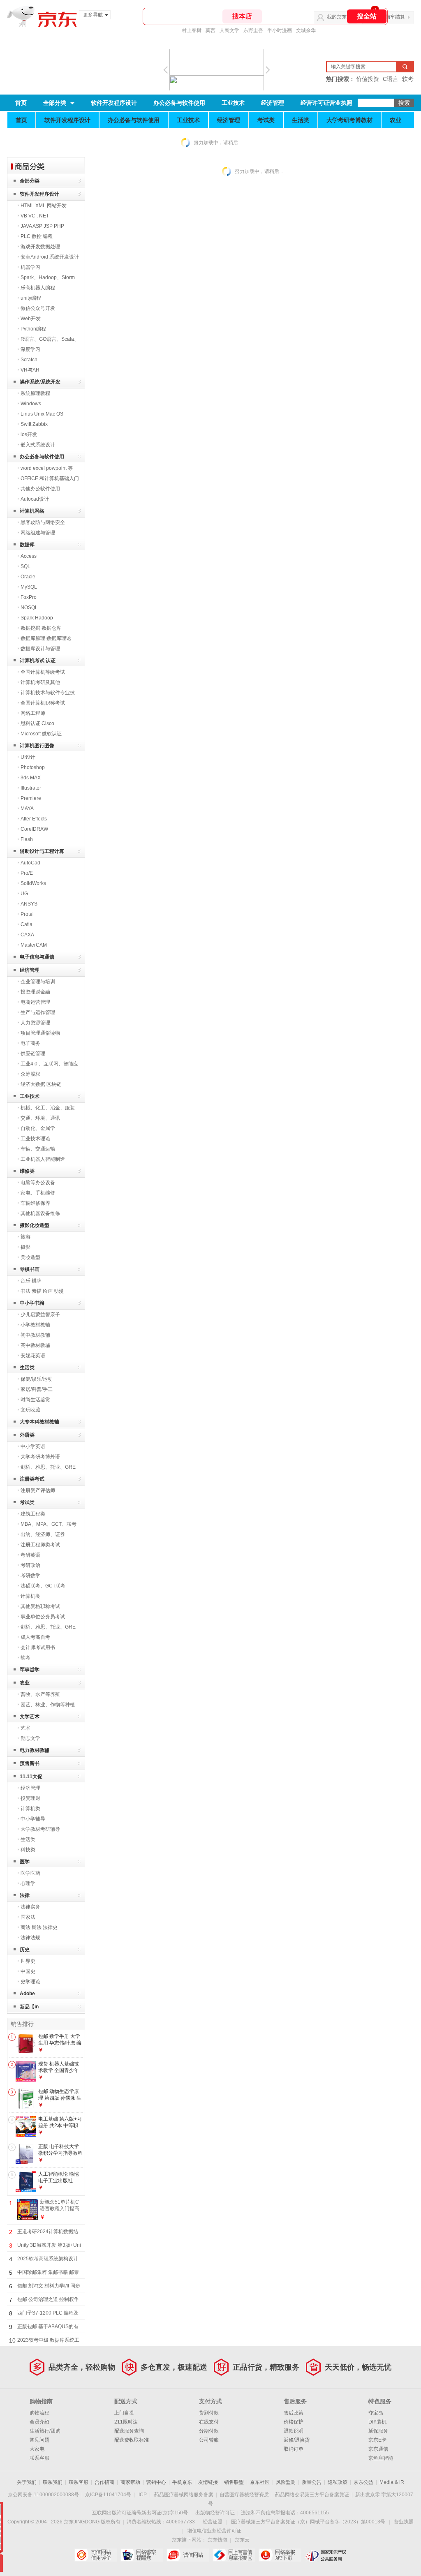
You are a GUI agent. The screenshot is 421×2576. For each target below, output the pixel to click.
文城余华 (306, 30)
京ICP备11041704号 (108, 2495)
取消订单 (294, 2449)
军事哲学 (30, 1670)
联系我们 (53, 2482)
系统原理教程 (35, 393)
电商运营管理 (35, 1002)
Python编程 (33, 329)
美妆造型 (30, 1257)
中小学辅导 (33, 1819)
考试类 (266, 120)
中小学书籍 (32, 1303)
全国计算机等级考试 (43, 672)
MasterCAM (34, 945)
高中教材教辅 (35, 1345)
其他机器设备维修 (40, 1213)
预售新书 (30, 1763)
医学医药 (30, 1873)
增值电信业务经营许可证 (214, 2531)
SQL (25, 566)
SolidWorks (33, 883)
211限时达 (126, 2422)
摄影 (25, 1247)
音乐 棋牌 (31, 1281)
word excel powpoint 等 (47, 468)
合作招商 (104, 2482)
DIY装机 (377, 2422)
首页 (21, 103)
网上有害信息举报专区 (234, 2555)
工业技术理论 (35, 1139)
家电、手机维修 (38, 1193)
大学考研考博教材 (349, 120)
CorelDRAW (34, 829)
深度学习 (30, 349)
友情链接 (208, 2482)
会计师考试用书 (38, 1647)
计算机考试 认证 (38, 661)
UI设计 (28, 757)
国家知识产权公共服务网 (326, 2555)
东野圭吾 (253, 30)
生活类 (301, 120)
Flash (27, 839)
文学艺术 (30, 1717)
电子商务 (30, 1043)
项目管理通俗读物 (40, 1033)
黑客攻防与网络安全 (43, 522)
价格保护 (294, 2422)
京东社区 (260, 2482)
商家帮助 (130, 2482)
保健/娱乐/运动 (37, 1379)
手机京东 (182, 2482)
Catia (27, 924)
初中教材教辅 (35, 1335)
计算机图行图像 (37, 746)
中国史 (28, 1971)
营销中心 (156, 2482)
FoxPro (29, 597)
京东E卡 (377, 2440)
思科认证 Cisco (37, 723)
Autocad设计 (35, 499)
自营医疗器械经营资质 (244, 2495)
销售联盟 (234, 2482)
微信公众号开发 (38, 308)
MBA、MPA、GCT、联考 (49, 1524)
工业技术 (233, 103)
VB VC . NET (35, 216)
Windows (31, 404)
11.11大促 (31, 1777)
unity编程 (31, 298)
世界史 (28, 1961)
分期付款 (209, 2431)
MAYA (27, 809)
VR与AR (30, 370)
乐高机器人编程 (38, 288)
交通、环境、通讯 (40, 1118)
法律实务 (30, 1907)
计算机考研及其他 (40, 682)
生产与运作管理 (38, 1012)
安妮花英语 (33, 1356)
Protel (27, 914)
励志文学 (30, 1738)
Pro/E (27, 873)
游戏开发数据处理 (40, 247)
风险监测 (286, 2482)
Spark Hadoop (37, 618)
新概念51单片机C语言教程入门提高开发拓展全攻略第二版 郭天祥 (60, 2212)
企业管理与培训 (38, 982)
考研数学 (30, 1576)
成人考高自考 (35, 1637)
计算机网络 (32, 511)
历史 (25, 1950)
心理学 (28, 1883)
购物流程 (39, 2413)
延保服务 (378, 2431)
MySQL (29, 587)
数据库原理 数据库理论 (46, 638)
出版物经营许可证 (215, 2513)
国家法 (28, 1917)
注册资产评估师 (38, 1490)
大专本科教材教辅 (39, 1422)
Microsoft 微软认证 (41, 734)
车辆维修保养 (35, 1203)
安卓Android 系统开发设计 (50, 257)
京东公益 (363, 2482)
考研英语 (30, 1555)
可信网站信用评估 (96, 2555)
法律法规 (30, 1938)
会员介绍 (39, 2422)
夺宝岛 (376, 2413)
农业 (396, 120)
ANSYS (29, 904)
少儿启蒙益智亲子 (40, 1315)
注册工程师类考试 (40, 1545)
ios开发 (29, 434)
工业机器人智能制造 (43, 1159)
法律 (25, 1895)
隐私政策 (338, 2482)
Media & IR (392, 2482)
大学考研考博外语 (40, 1457)
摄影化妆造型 (35, 1225)
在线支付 (209, 2422)
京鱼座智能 (381, 2458)
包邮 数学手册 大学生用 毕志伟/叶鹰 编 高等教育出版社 (60, 2043)
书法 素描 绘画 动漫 (42, 1291)
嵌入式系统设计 (38, 445)
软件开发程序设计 (114, 103)
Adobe (27, 1994)
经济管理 (273, 103)
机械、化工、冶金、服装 (48, 1108)
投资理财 (30, 1798)
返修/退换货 (297, 2440)
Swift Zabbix (34, 424)
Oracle (28, 577)
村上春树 (192, 30)
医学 (25, 1862)
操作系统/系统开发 (40, 382)
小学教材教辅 (35, 1325)
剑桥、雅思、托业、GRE (48, 1467)
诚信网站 (188, 2555)
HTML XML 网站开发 (44, 206)
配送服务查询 (129, 2431)
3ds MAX (31, 778)
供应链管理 (33, 1054)
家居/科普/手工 (37, 1389)
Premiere (31, 798)
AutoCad (30, 863)
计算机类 (30, 1596)
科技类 (28, 1850)
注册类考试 (32, 1479)
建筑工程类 (33, 1514)
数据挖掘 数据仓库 (41, 628)
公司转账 (209, 2440)
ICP (143, 2495)
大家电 (37, 2449)
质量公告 (312, 2482)
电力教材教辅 (35, 1750)
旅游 (25, 1237)
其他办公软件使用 (40, 489)
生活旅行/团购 (45, 2431)
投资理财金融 (35, 992)
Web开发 (31, 319)
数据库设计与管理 (40, 649)
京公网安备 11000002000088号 (43, 2495)
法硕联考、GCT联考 (43, 1586)
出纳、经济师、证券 (43, 1534)
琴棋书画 (30, 1269)
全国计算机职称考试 (43, 703)
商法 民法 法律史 (39, 1927)
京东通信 (378, 2449)
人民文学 (229, 30)
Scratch (29, 360)
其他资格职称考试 (40, 1606)
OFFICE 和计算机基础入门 (50, 478)
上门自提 (124, 2413)
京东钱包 (217, 2540)
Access (29, 556)
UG (24, 894)
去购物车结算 (390, 17)
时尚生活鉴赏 (35, 1400)
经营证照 (213, 2522)
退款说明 (294, 2431)
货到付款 (209, 2413)
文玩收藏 (30, 1410)
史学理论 (30, 1982)
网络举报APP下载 (280, 2555)
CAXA (27, 935)
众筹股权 (30, 1074)
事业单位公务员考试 (43, 1617)
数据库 (27, 545)
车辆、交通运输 (38, 1149)
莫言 (210, 30)
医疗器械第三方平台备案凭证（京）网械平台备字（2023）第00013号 (308, 2522)
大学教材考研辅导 (40, 1829)
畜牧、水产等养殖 (40, 1694)
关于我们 (27, 2482)
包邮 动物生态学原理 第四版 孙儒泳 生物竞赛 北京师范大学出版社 (60, 2101)
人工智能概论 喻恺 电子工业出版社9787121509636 (59, 2180)
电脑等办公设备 (38, 1183)
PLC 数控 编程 (37, 236)
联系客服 (39, 2458)
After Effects (34, 819)
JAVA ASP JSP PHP (42, 226)
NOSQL (29, 608)
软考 (25, 1658)
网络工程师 (33, 713)
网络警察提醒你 (142, 2555)
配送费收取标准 (132, 2440)
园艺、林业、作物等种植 (48, 1705)
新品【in (29, 2007)
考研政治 (30, 1565)
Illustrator (31, 788)
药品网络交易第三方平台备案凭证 (312, 2495)
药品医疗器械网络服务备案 (184, 2495)
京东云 (242, 2540)
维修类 (27, 1171)
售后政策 (294, 2413)
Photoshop (33, 767)
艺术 (25, 1728)
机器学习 (30, 267)
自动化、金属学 (38, 1128)
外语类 (27, 1435)
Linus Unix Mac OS (42, 414)
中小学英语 (33, 1446)
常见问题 (39, 2440)
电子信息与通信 (37, 957)
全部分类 (55, 103)
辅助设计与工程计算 (42, 851)
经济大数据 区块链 (41, 1084)
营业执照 (404, 2522)
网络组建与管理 (38, 533)
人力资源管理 (35, 1023)
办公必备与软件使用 (179, 103)
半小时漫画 (280, 30)
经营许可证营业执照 (326, 103)
